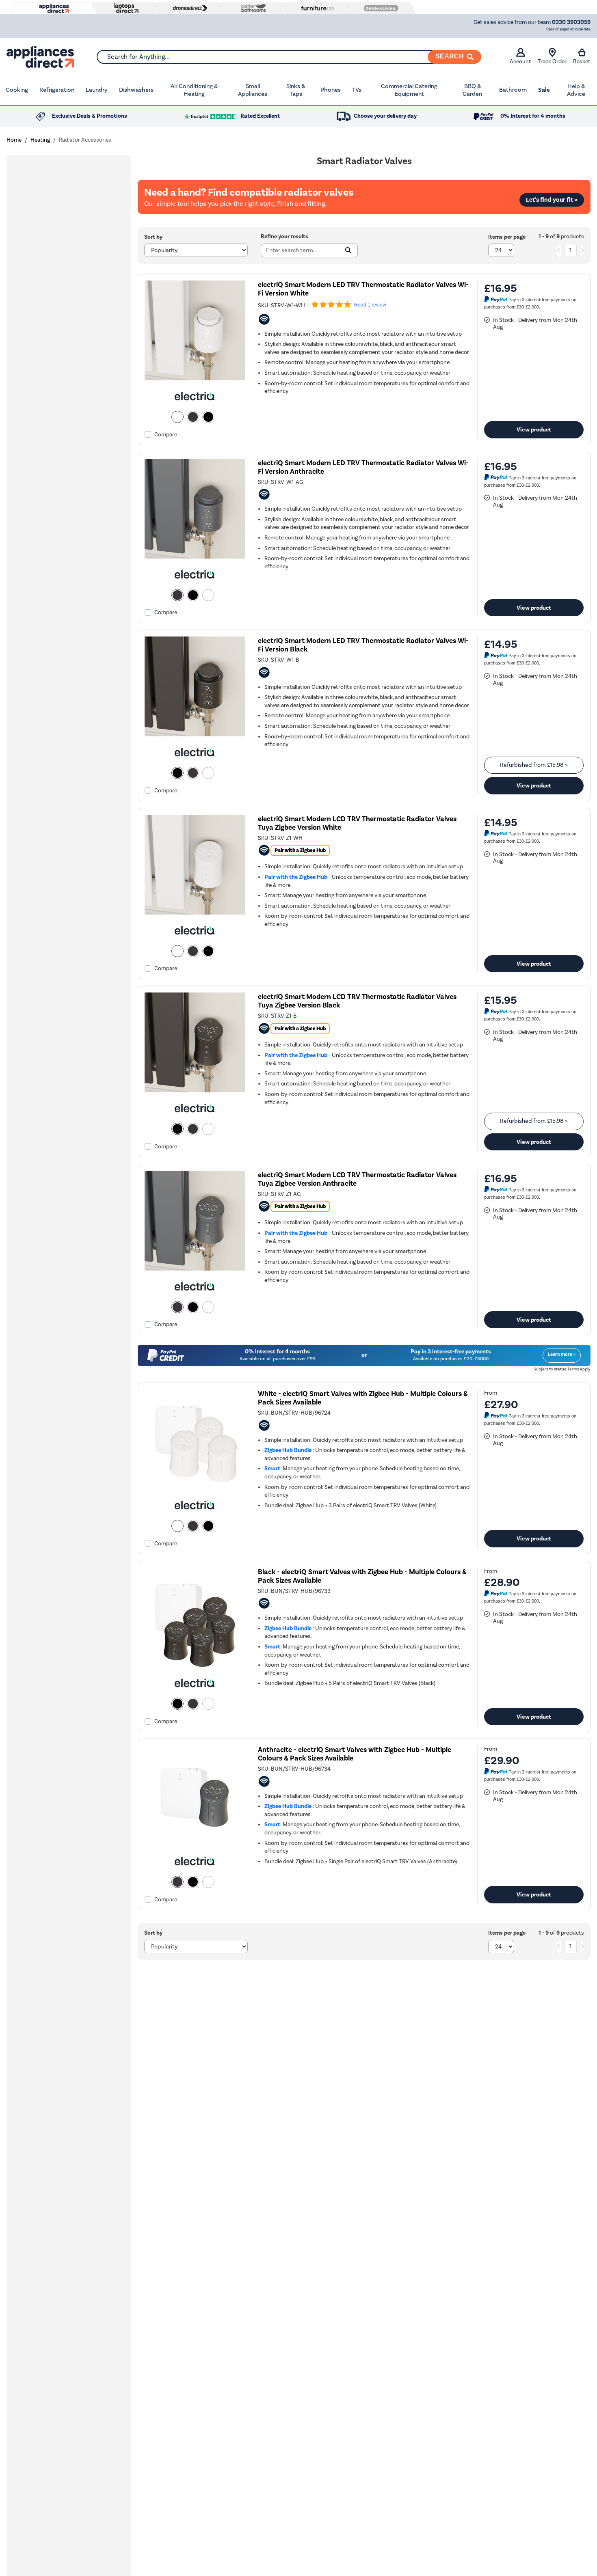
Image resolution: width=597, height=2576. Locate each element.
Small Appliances (253, 90)
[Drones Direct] (188, 8)
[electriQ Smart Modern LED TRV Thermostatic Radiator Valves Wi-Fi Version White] (195, 379)
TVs (357, 90)
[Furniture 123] (316, 8)
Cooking (17, 90)
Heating (40, 140)
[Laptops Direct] (124, 8)
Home (14, 140)
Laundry (97, 90)
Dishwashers (136, 90)
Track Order (552, 61)
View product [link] (534, 429)
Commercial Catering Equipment (409, 90)
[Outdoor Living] (379, 8)
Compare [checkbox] (166, 435)
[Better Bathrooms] (252, 8)
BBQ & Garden (472, 90)
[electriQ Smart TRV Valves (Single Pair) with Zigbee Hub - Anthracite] (195, 1844)
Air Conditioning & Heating (194, 90)
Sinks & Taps (296, 90)
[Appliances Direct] (53, 9)
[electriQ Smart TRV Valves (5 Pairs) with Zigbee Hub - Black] (195, 1666)
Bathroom (513, 90)
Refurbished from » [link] (534, 765)
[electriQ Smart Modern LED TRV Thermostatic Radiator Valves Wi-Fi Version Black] (195, 735)
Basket (582, 61)
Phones (331, 90)
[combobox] (289, 57)
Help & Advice (576, 90)
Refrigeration (57, 90)
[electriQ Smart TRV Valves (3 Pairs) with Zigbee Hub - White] (195, 1488)
